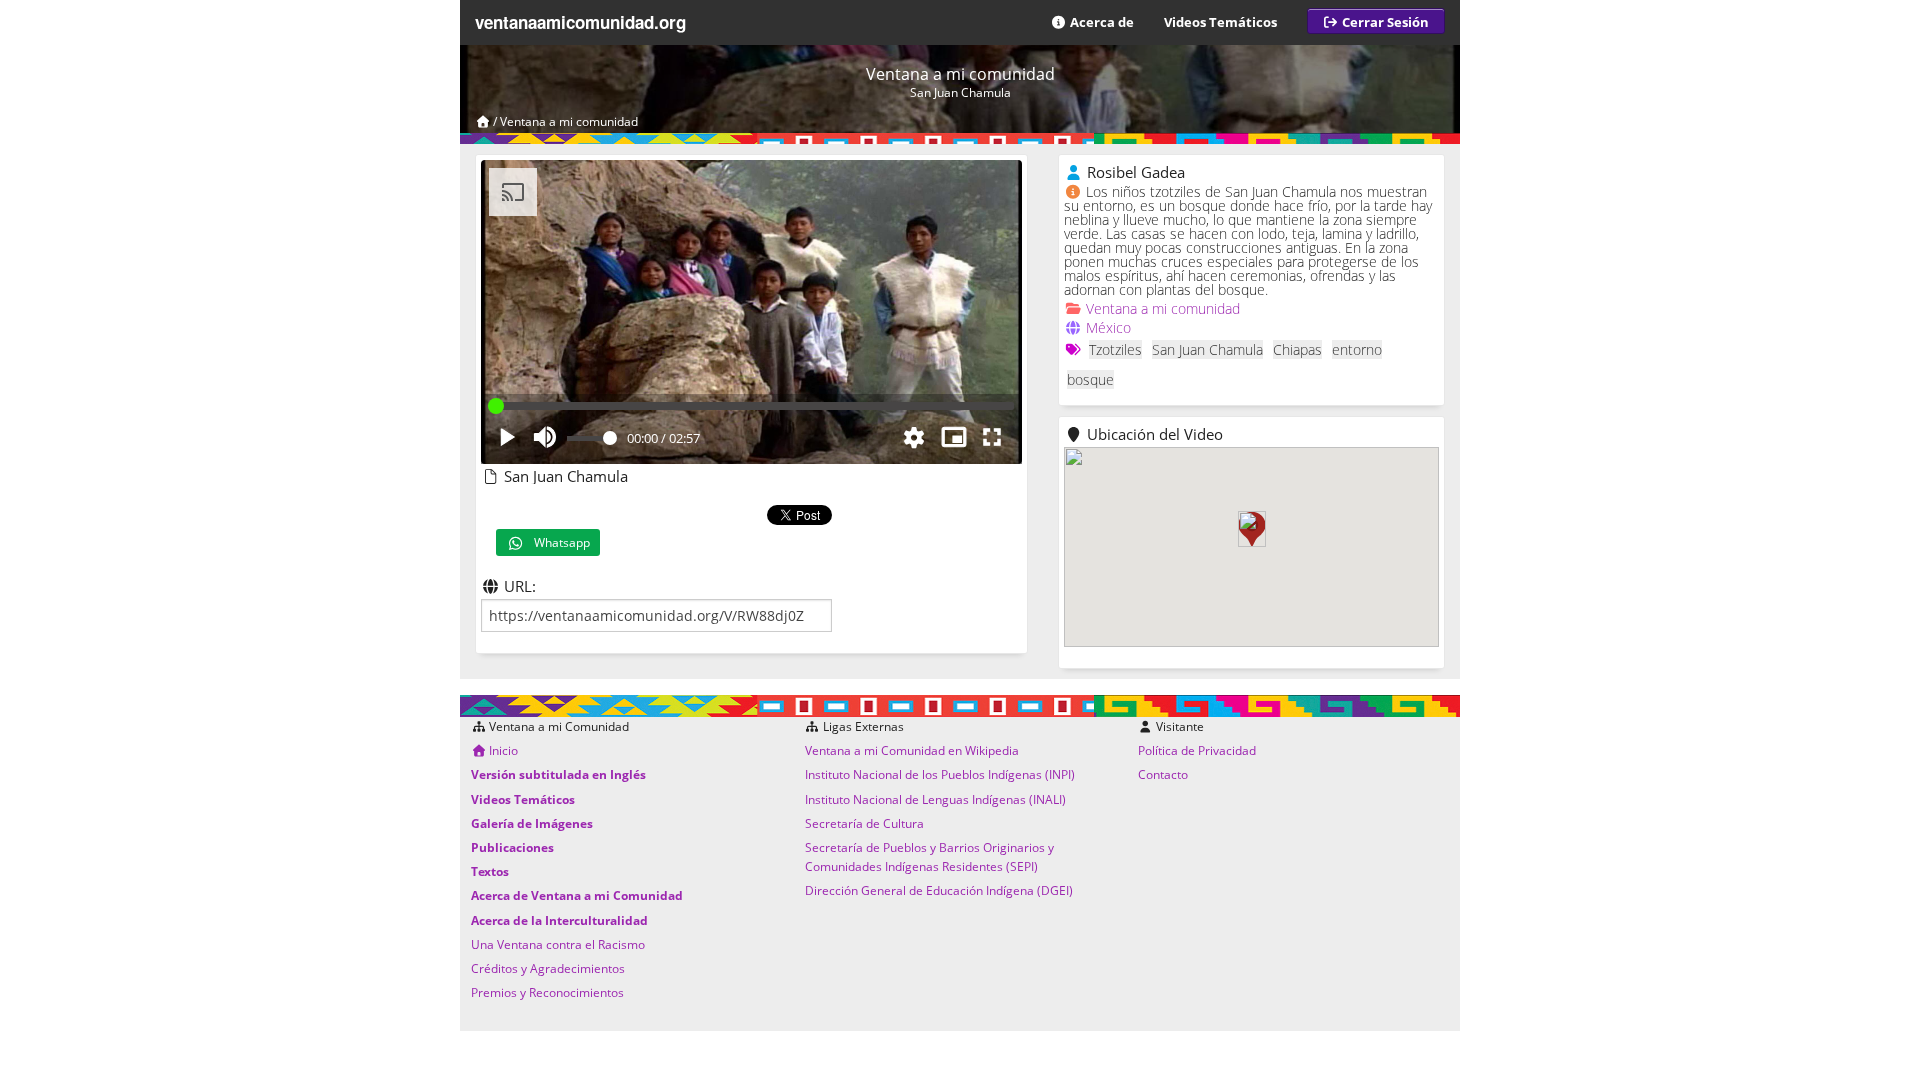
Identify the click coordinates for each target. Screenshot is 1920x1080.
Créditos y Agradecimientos (548, 968)
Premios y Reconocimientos (547, 992)
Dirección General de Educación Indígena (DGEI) (939, 890)
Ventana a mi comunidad (569, 121)
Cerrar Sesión (1384, 22)
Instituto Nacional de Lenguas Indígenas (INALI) (935, 799)
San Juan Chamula (1207, 349)
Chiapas (1297, 349)
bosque (1090, 379)
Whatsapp (557, 542)
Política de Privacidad (1197, 750)
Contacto (1163, 774)
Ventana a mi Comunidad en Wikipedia (912, 750)
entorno (1357, 349)
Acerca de (1100, 22)
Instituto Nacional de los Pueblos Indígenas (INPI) (940, 774)
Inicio (502, 750)
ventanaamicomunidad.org (580, 22)
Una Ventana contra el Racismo (558, 944)
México (1108, 327)
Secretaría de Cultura (864, 823)
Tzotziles (1115, 349)
